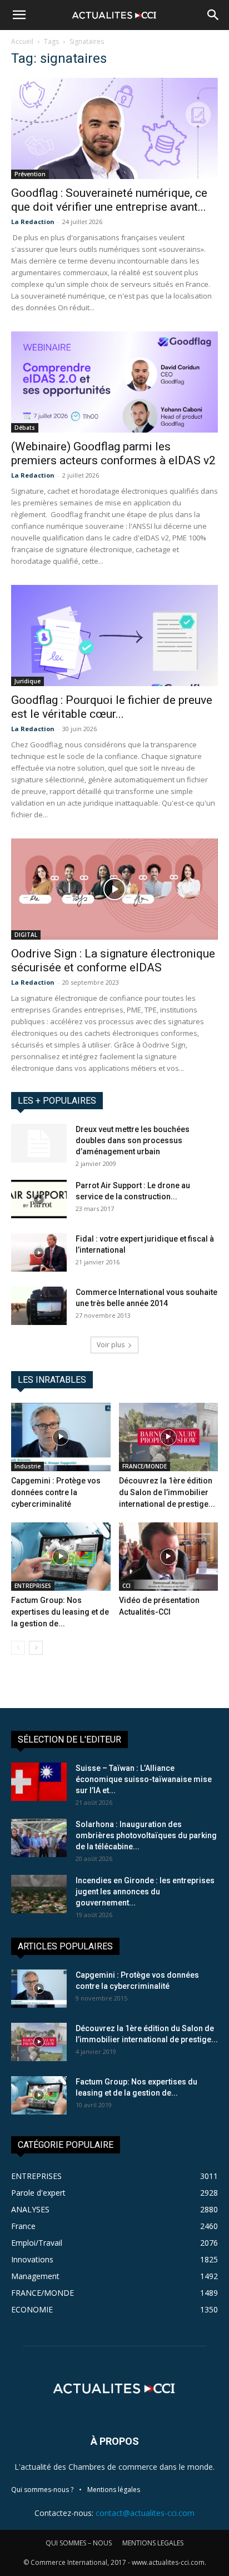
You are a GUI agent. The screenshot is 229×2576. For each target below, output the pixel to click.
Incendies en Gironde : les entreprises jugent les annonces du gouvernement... (145, 1892)
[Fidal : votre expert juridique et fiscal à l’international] (39, 1252)
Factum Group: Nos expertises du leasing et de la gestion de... (60, 1612)
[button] (19, 15)
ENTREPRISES (33, 1586)
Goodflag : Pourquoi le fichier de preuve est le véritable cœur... (112, 707)
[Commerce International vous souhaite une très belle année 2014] (39, 1306)
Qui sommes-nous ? (42, 2490)
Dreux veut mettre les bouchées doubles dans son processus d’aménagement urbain (133, 1140)
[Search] (213, 15)
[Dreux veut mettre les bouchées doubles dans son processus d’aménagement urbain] (39, 1143)
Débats (25, 428)
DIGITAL (26, 935)
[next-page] (36, 1648)
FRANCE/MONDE (145, 1466)
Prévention (30, 174)
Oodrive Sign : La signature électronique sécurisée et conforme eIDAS (113, 961)
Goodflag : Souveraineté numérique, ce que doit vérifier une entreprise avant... (109, 200)
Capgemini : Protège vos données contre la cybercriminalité (56, 1492)
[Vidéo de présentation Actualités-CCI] (169, 1557)
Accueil (22, 41)
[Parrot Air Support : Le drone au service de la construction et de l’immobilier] (39, 1199)
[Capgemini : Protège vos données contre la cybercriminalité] (61, 1437)
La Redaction (33, 222)
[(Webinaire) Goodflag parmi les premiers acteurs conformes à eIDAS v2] (114, 382)
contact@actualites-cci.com (145, 2513)
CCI (126, 1586)
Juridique (28, 681)
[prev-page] (18, 1648)
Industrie (28, 1466)
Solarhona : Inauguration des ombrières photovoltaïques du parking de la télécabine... (146, 1835)
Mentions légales (114, 2490)
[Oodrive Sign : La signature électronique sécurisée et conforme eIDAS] (114, 889)
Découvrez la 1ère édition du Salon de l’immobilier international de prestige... (167, 1492)
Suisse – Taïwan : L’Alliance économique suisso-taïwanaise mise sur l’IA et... (144, 1779)
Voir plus (111, 1345)
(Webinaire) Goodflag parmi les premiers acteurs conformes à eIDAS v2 (113, 453)
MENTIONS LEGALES (153, 2543)
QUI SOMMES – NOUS (79, 2543)
